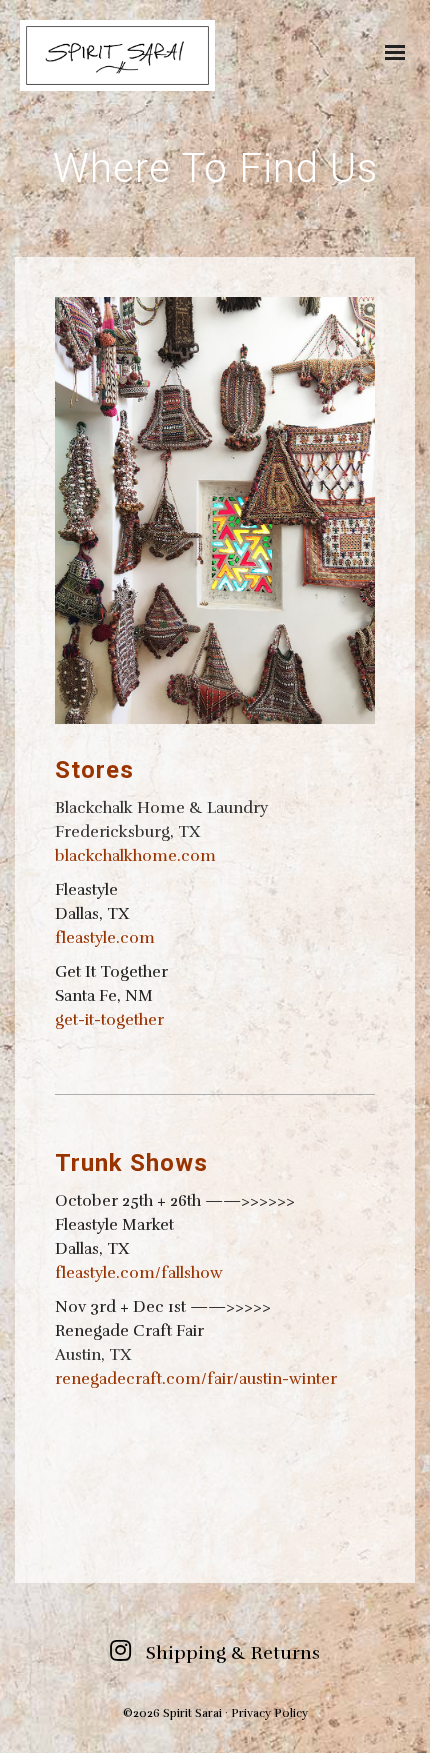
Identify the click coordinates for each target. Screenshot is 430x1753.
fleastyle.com (105, 938)
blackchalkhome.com (135, 856)
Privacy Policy (269, 1713)
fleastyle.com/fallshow (139, 1273)
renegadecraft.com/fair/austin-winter (196, 1379)
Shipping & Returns (233, 1653)
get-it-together (109, 1020)
